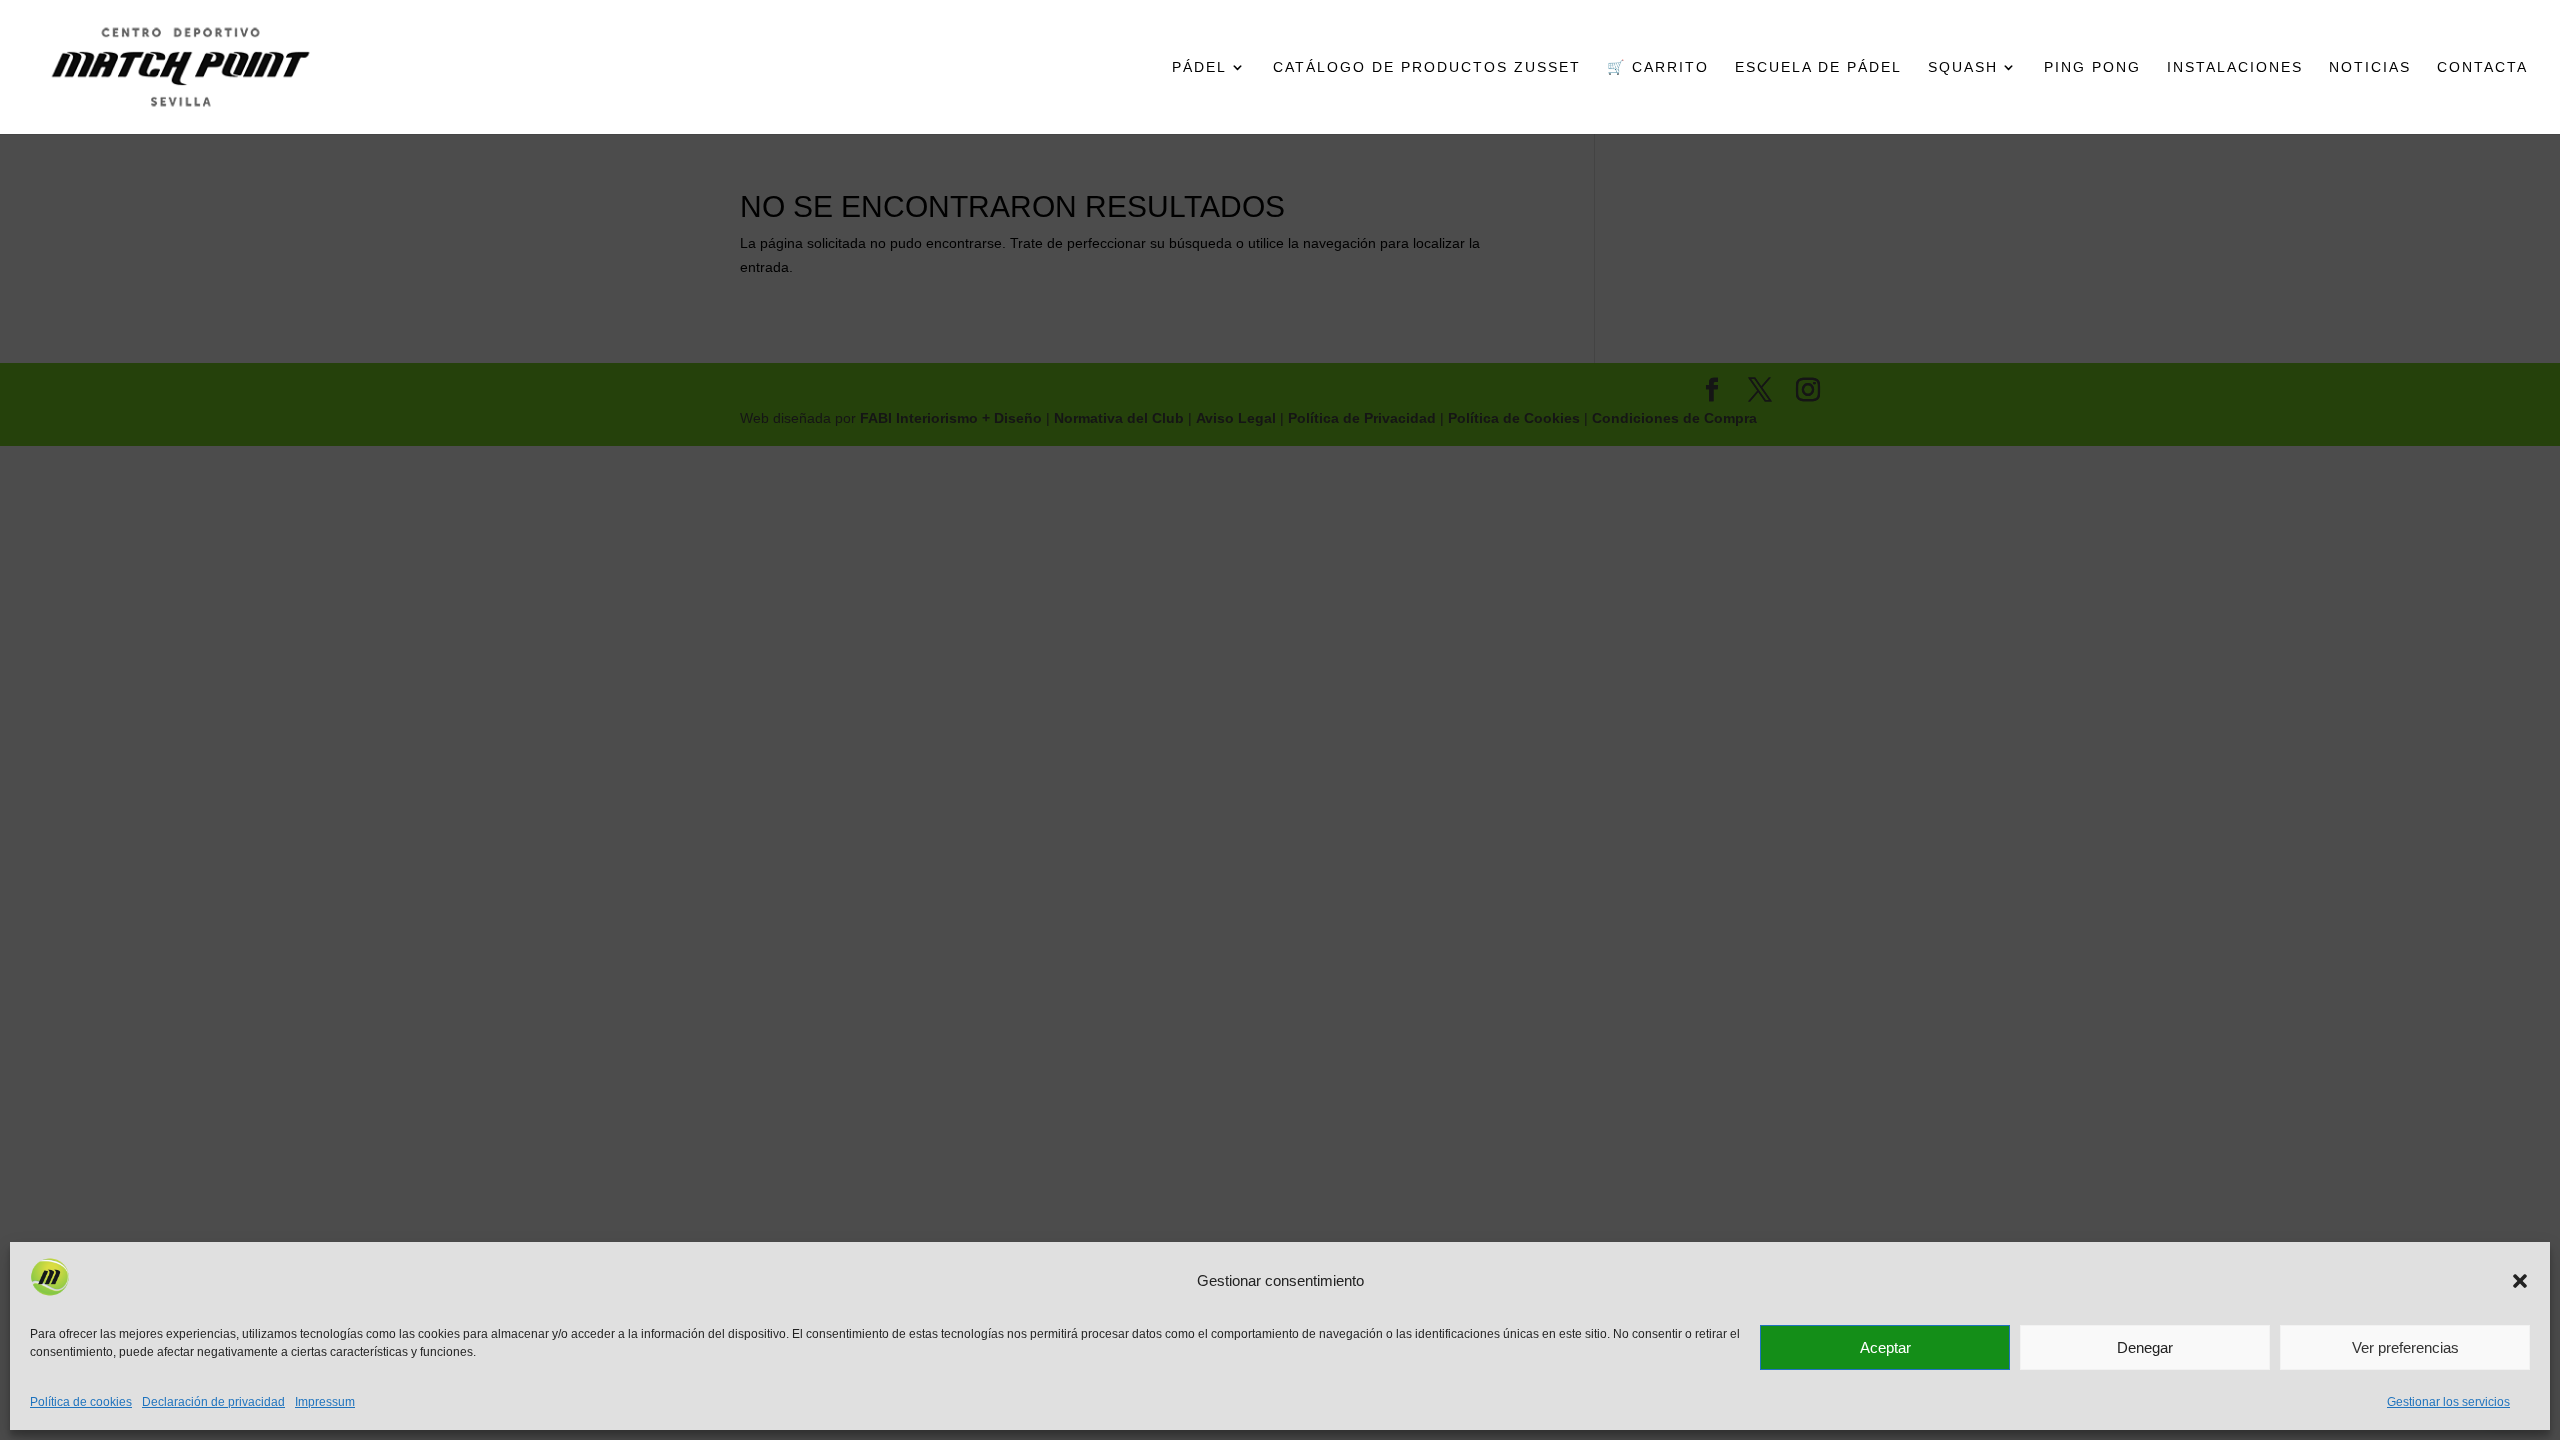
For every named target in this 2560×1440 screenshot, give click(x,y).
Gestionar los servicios (2448, 1402)
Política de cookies (81, 1402)
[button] (2520, 1281)
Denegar (2145, 1347)
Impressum (325, 1402)
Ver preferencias (2405, 1347)
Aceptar (1885, 1347)
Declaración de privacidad (213, 1402)
